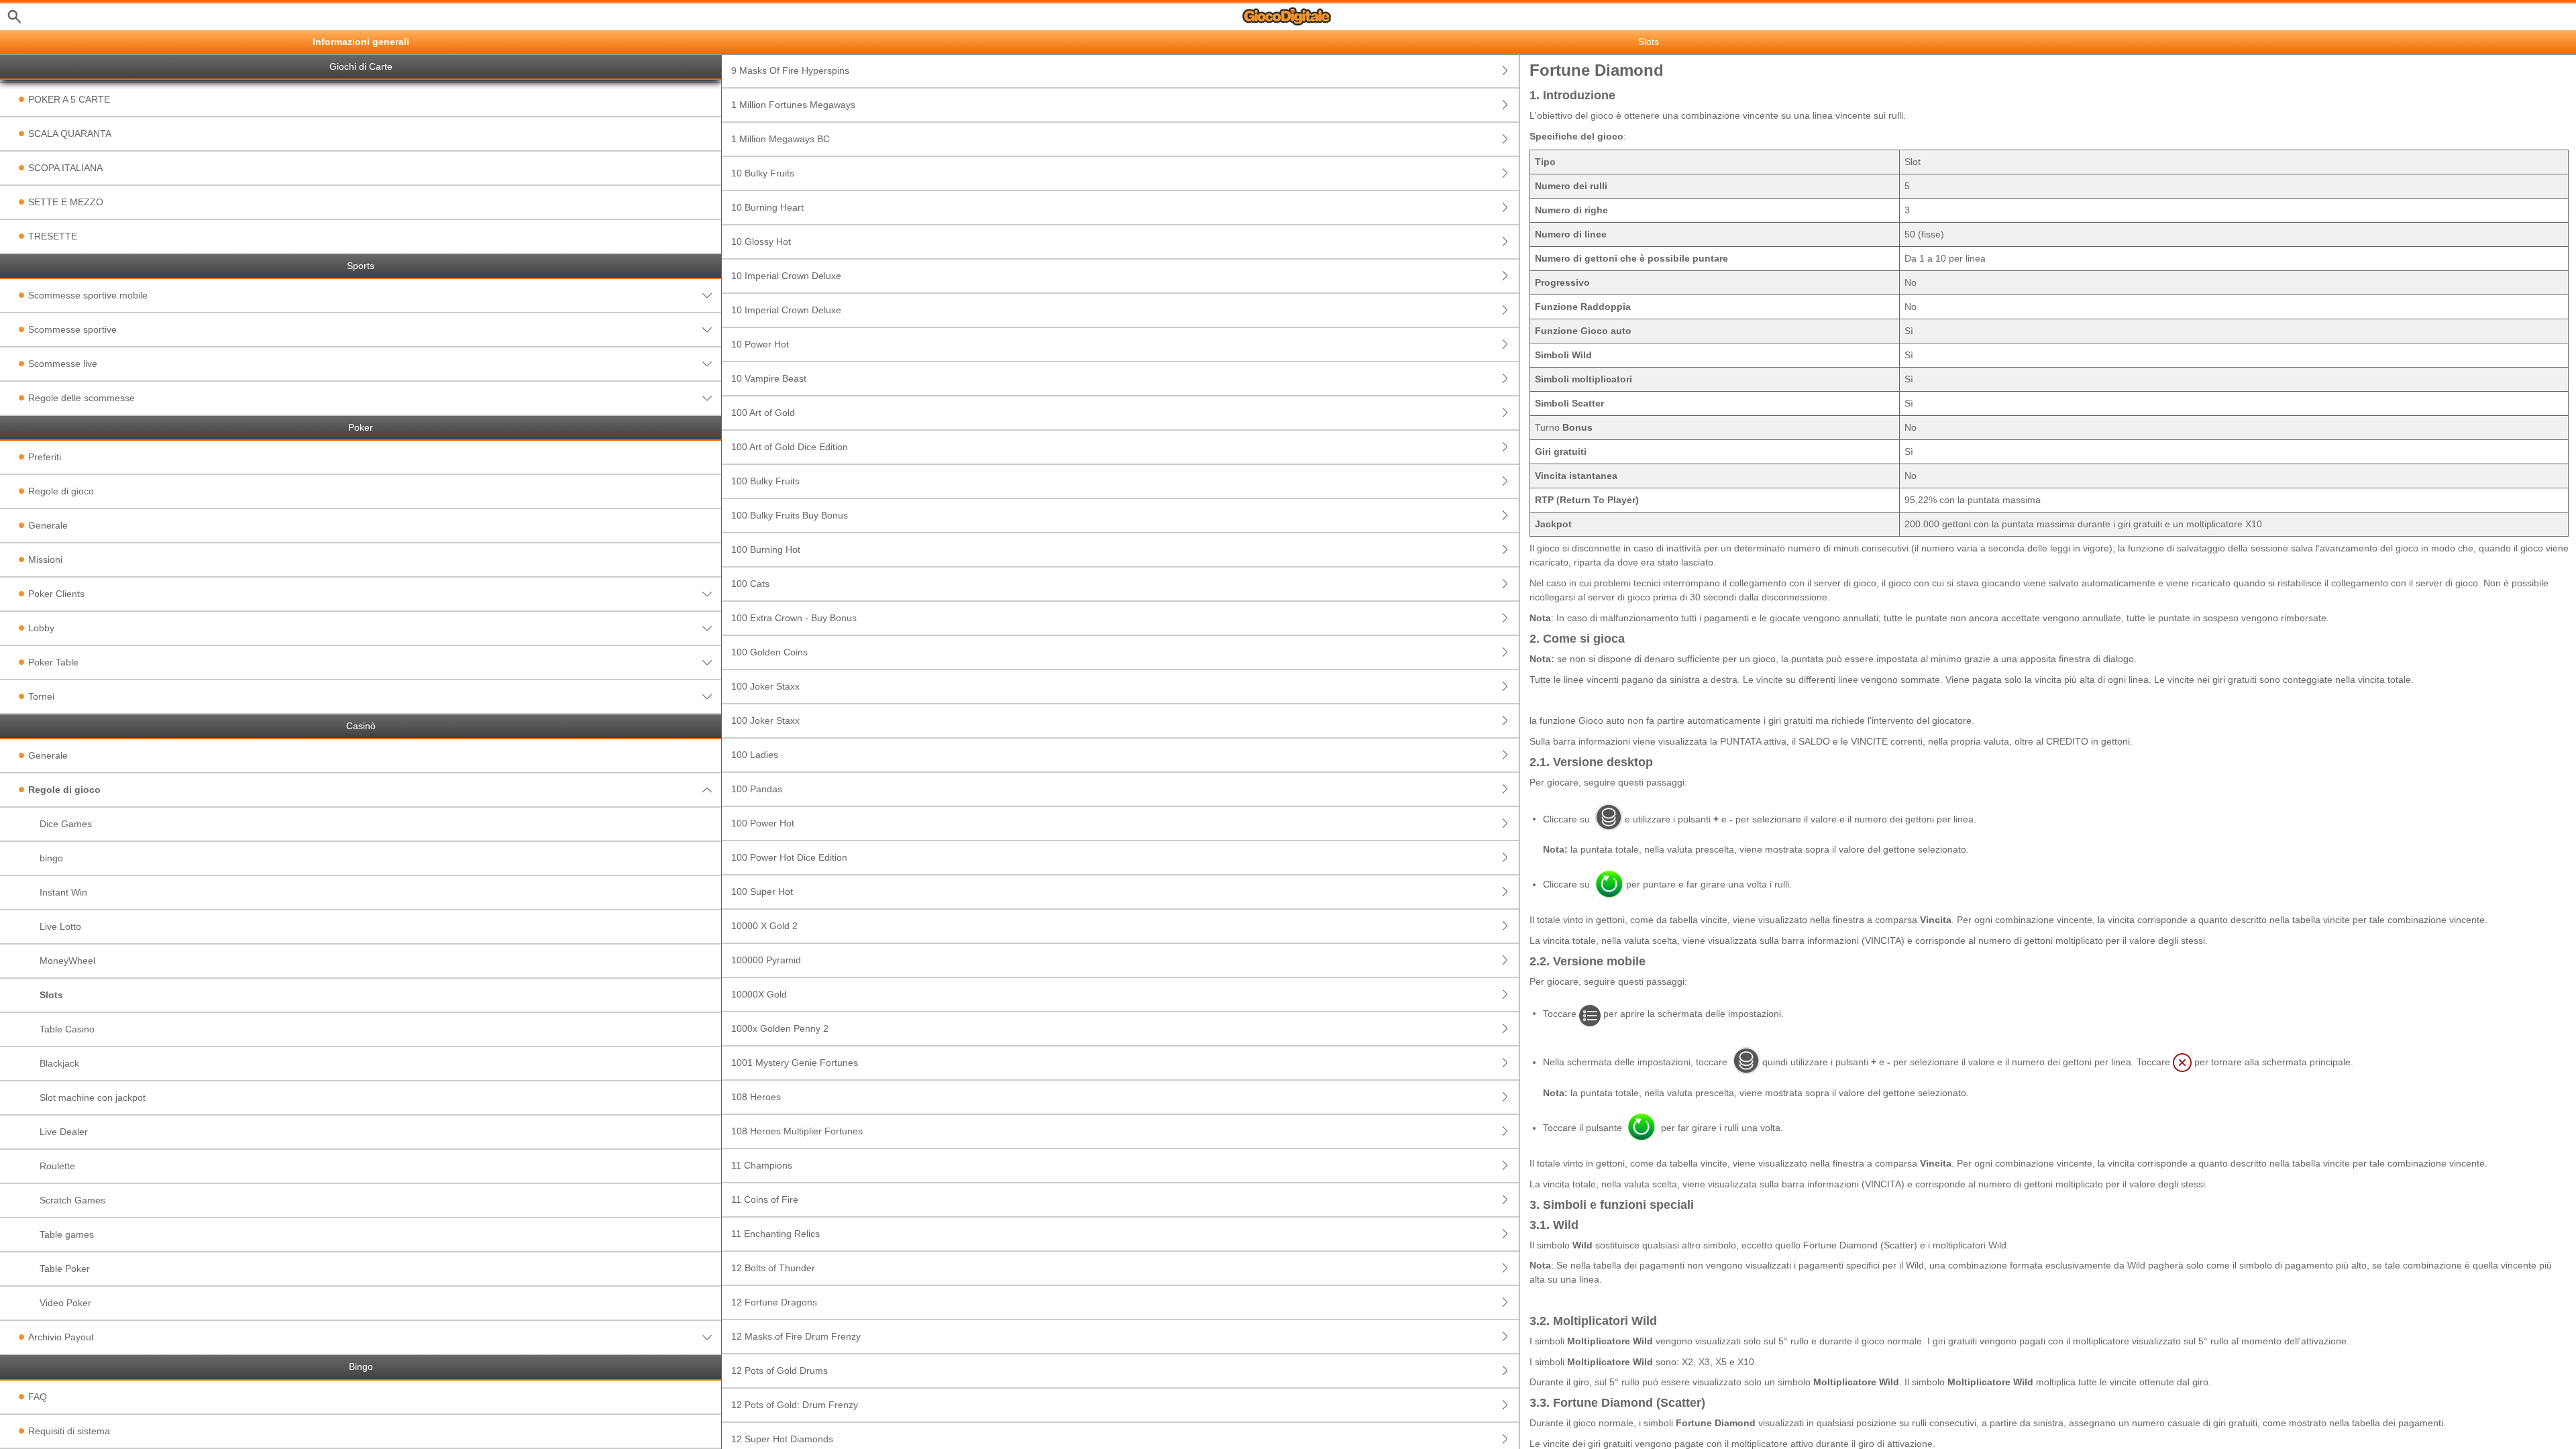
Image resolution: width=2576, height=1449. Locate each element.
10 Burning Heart (767, 207)
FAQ (38, 1397)
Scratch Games (72, 1200)
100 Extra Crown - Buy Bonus (794, 618)
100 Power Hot (763, 823)
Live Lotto (60, 926)
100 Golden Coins (769, 652)
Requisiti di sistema (69, 1431)
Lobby (41, 628)
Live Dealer (64, 1132)
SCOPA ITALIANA (65, 168)
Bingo (361, 1367)
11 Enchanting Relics (775, 1234)
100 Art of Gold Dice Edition (790, 447)
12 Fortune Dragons (774, 1302)
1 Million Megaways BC (781, 139)
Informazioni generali (361, 42)
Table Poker (65, 1269)
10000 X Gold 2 (764, 926)
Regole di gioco (61, 491)
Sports (361, 266)
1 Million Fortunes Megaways (793, 105)
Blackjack (59, 1063)
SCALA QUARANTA (70, 133)
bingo (51, 858)
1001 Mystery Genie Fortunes (795, 1063)
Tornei (41, 696)
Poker (361, 428)
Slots (51, 995)
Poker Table (53, 662)
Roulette (57, 1166)
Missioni (45, 559)
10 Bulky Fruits (763, 173)
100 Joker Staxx (765, 686)
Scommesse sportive (72, 329)
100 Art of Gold (763, 413)
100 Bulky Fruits (765, 481)
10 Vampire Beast (769, 378)
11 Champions (762, 1165)
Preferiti (45, 457)
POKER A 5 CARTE (69, 99)
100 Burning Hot (766, 549)
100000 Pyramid (766, 960)
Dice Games (66, 824)
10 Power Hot (760, 344)
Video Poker (65, 1303)
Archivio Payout (61, 1337)
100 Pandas (757, 789)
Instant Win (63, 892)
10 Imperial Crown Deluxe (786, 276)
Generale (48, 525)
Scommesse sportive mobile (88, 295)
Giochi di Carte (361, 67)
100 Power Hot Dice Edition (789, 857)
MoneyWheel (67, 961)
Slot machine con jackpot (93, 1097)
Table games (67, 1234)
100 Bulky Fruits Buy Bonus (790, 515)
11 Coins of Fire (765, 1199)
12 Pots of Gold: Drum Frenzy (795, 1405)
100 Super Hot (762, 892)
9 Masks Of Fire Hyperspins (790, 70)
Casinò (361, 726)
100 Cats (750, 584)
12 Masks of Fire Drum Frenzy (796, 1336)
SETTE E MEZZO (66, 202)
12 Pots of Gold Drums (780, 1371)
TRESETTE (53, 236)
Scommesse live (63, 364)
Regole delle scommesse (82, 398)
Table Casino (67, 1029)
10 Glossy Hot (761, 241)
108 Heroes (756, 1097)
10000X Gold (759, 994)
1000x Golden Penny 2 (780, 1028)
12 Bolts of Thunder (773, 1268)
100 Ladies (755, 755)
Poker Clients (56, 594)
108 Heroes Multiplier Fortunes (797, 1131)
